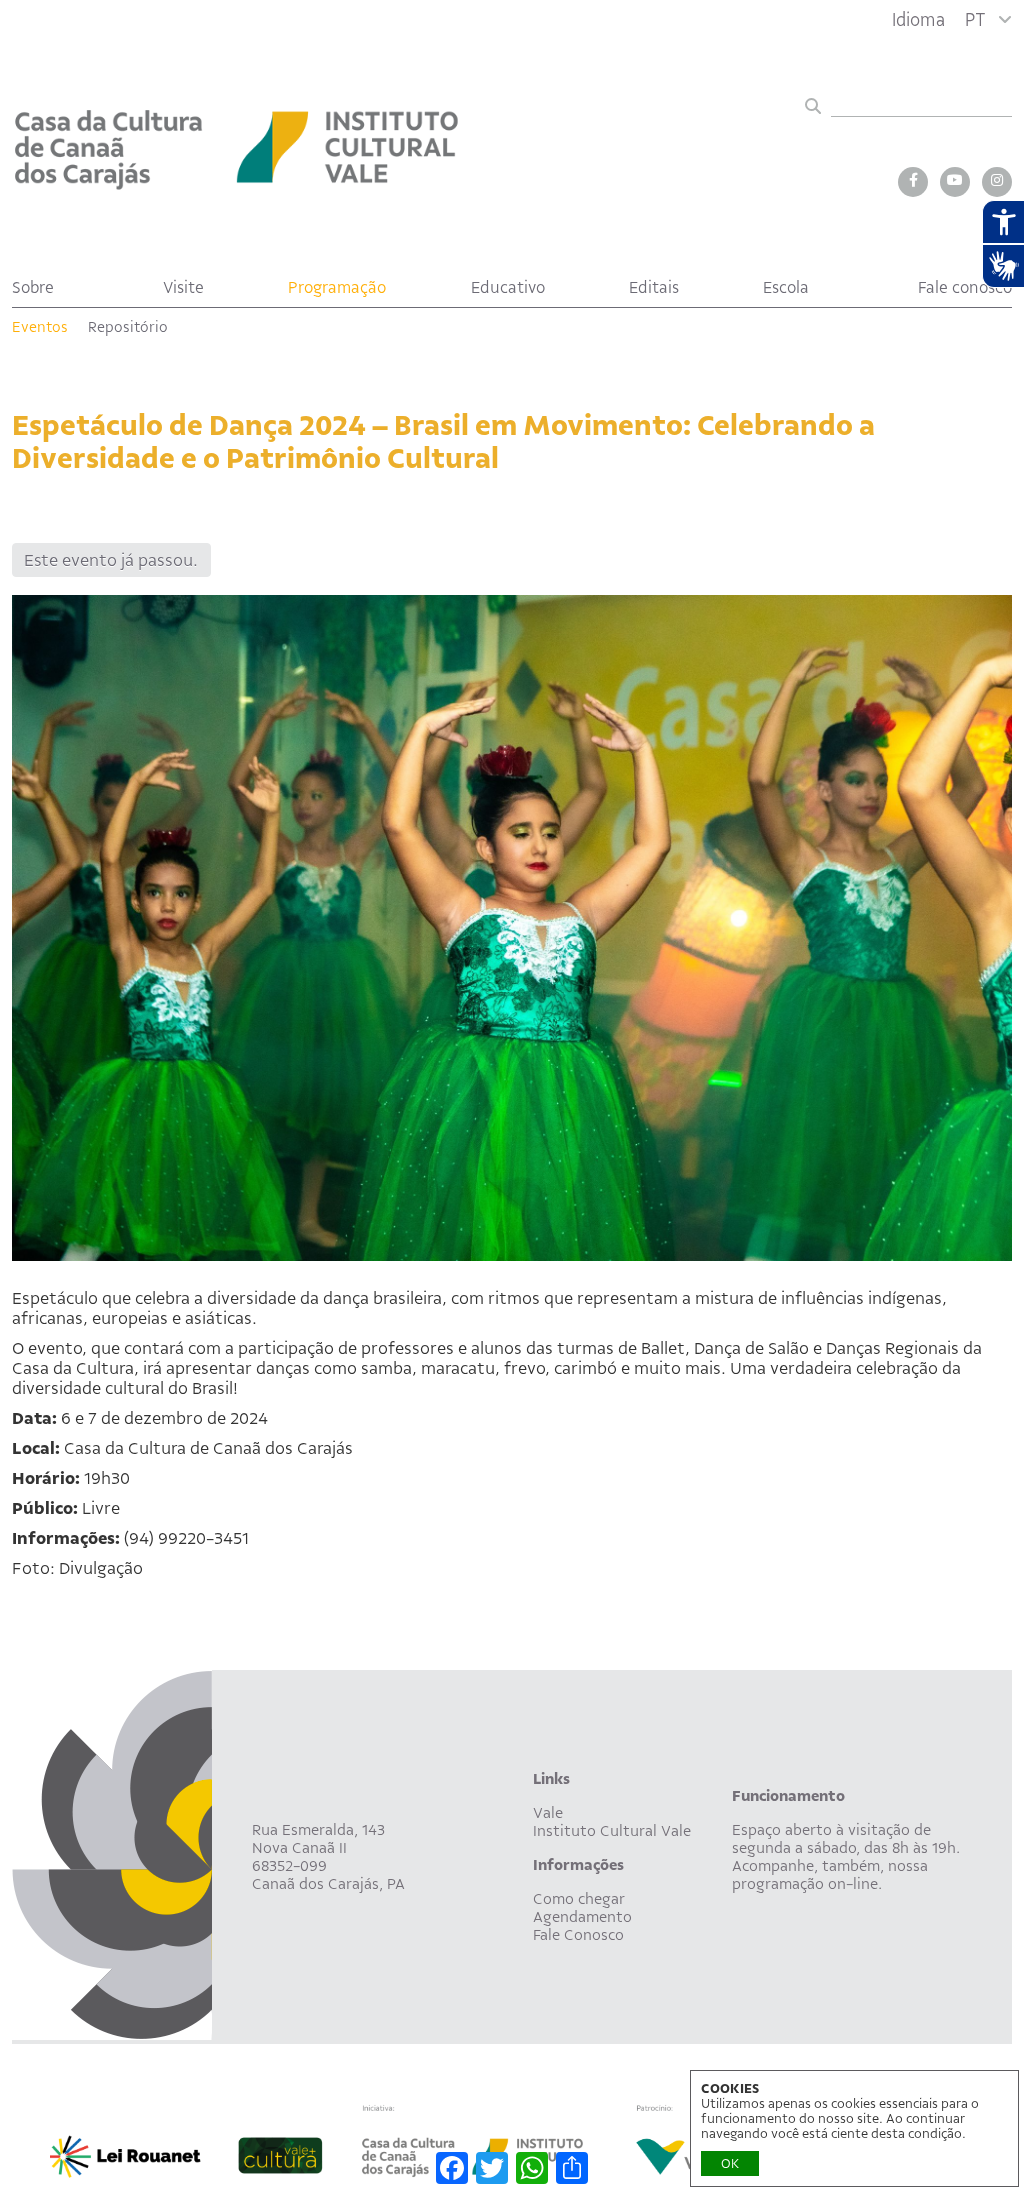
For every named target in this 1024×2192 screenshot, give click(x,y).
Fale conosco (965, 287)
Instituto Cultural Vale (612, 1831)
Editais (654, 287)
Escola (786, 287)
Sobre (33, 287)
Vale (548, 1813)
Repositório (128, 327)
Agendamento (582, 1917)
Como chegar (579, 1899)
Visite (183, 287)
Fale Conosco (578, 1935)
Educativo (508, 287)
